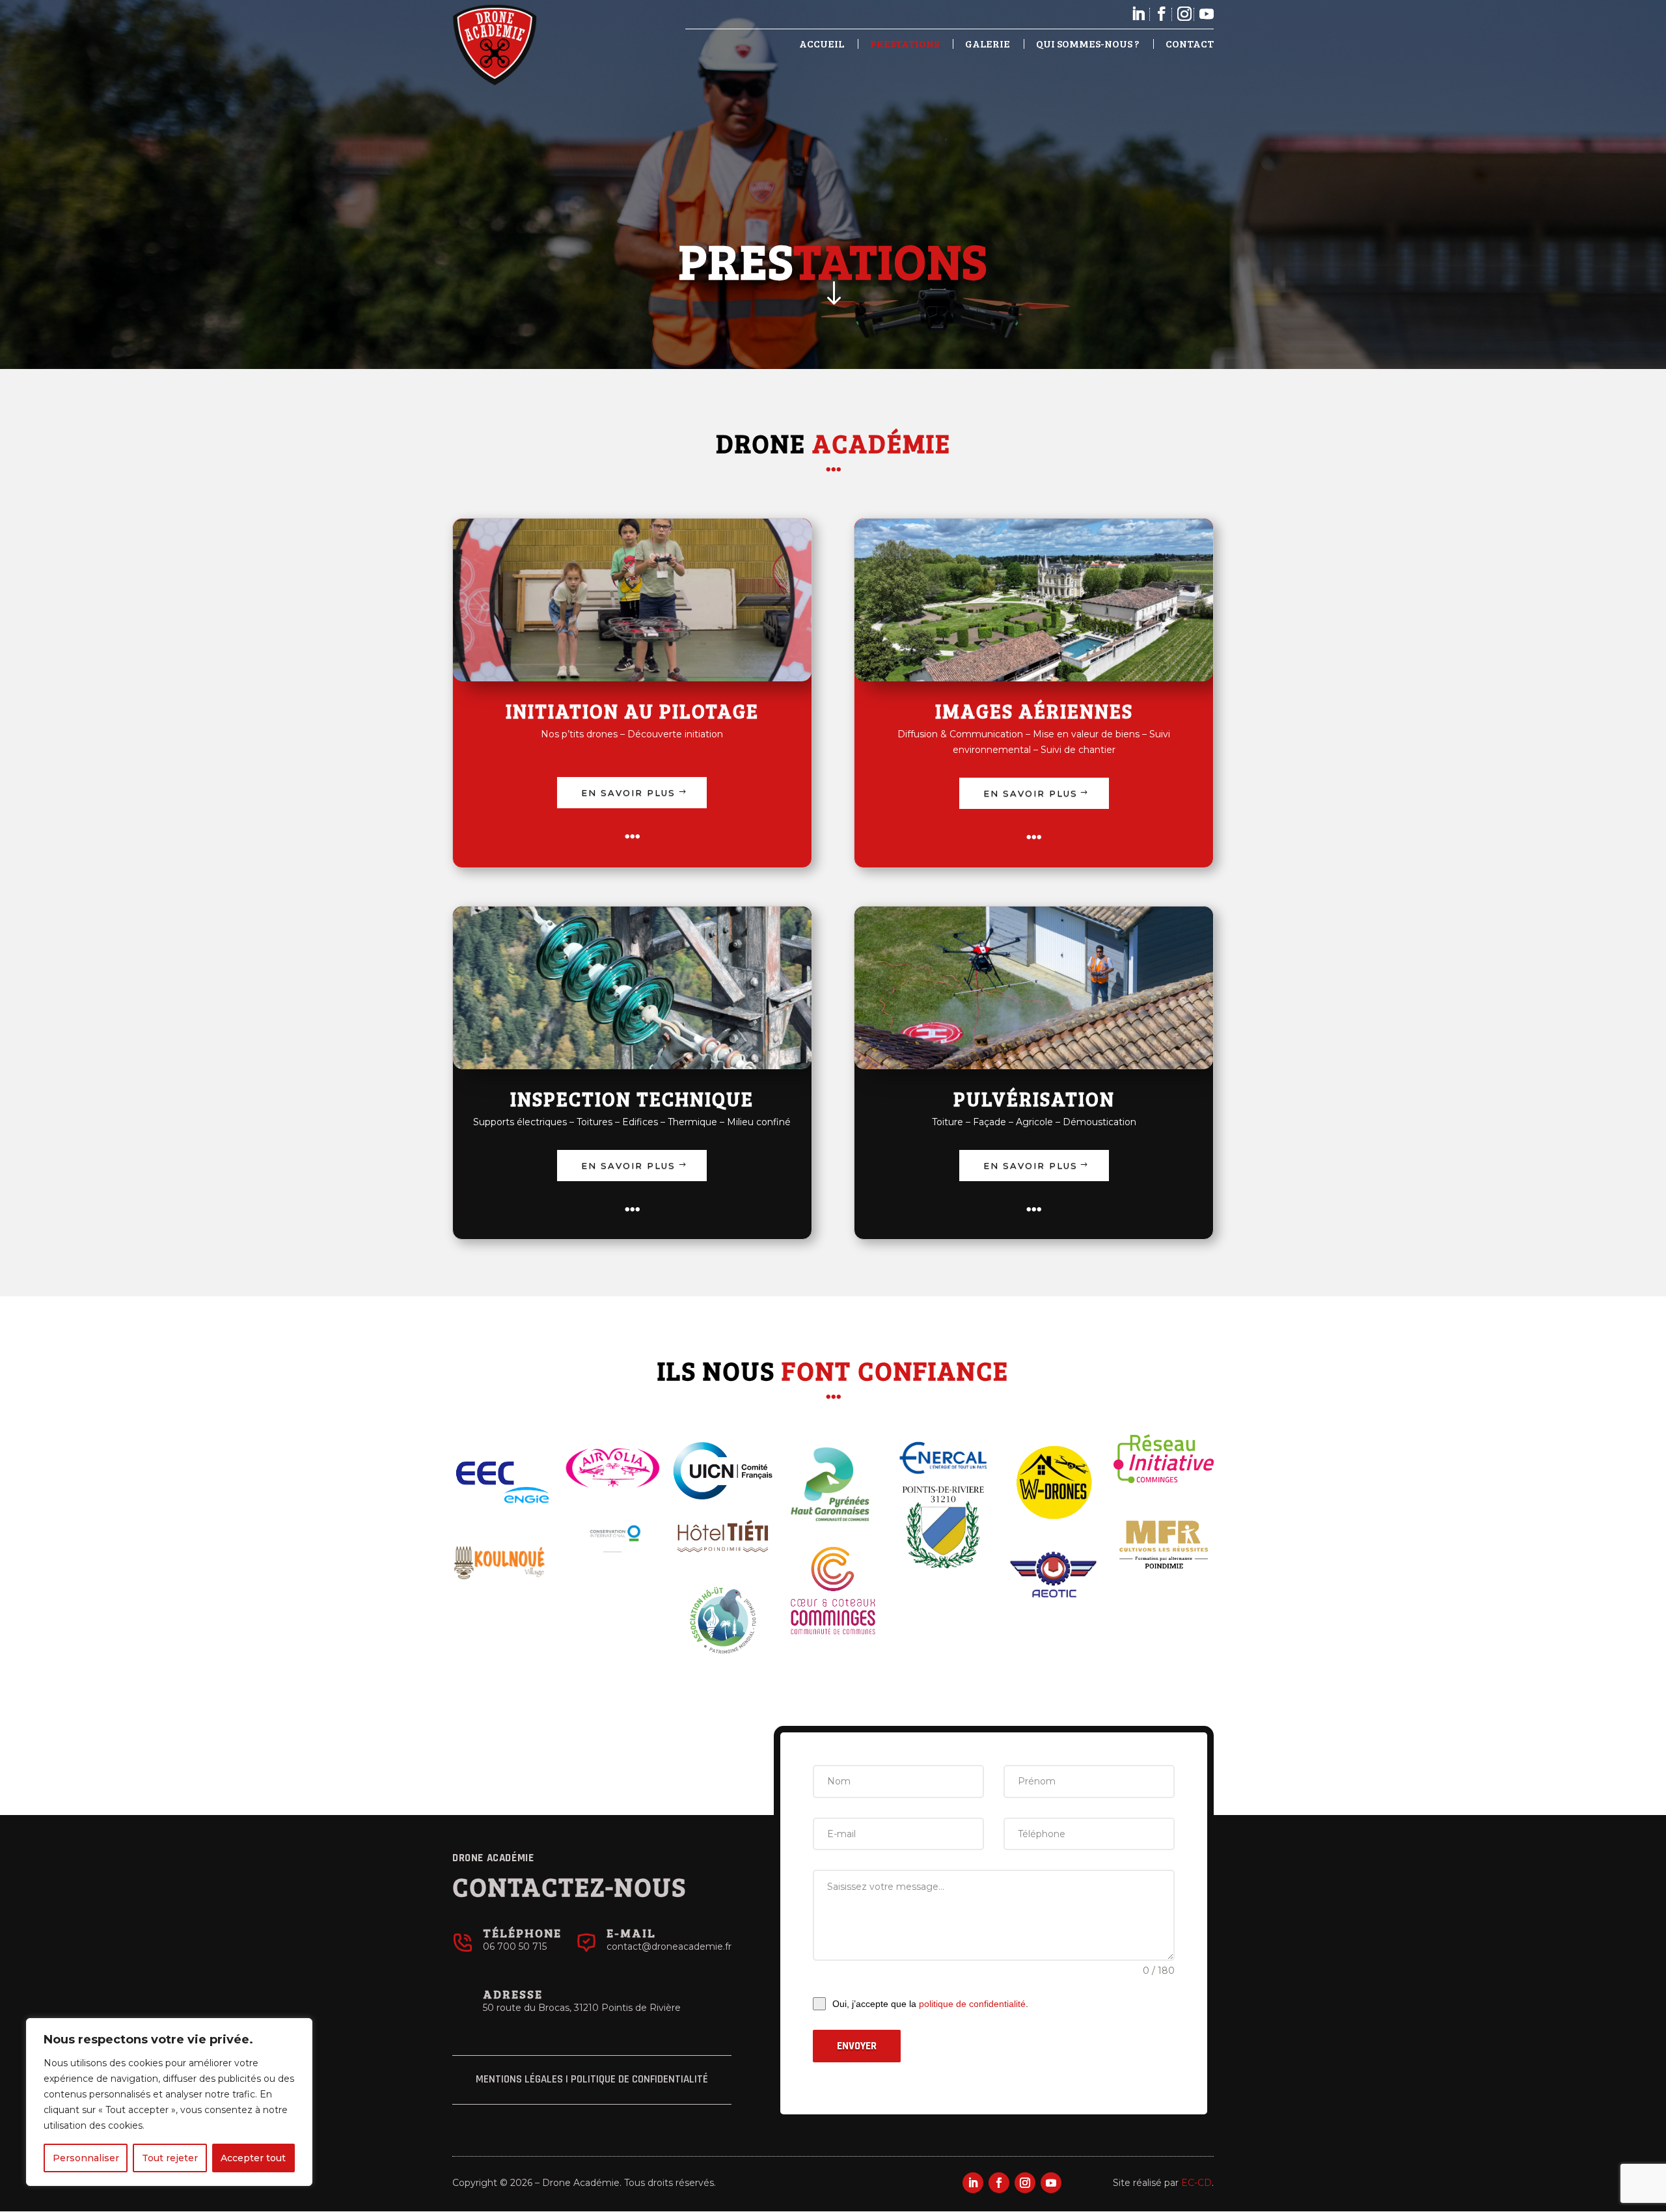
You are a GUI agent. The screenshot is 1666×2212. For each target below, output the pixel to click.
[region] (169, 2102)
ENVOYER (857, 2046)
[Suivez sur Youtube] (1051, 2183)
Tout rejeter (170, 2158)
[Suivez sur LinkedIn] (973, 2183)
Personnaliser (86, 2158)
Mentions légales (519, 2079)
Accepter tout (253, 2158)
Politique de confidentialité (639, 2079)
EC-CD (1196, 2183)
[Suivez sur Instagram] (1025, 2183)
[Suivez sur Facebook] (999, 2183)
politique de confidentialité (972, 2004)
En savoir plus (628, 793)
